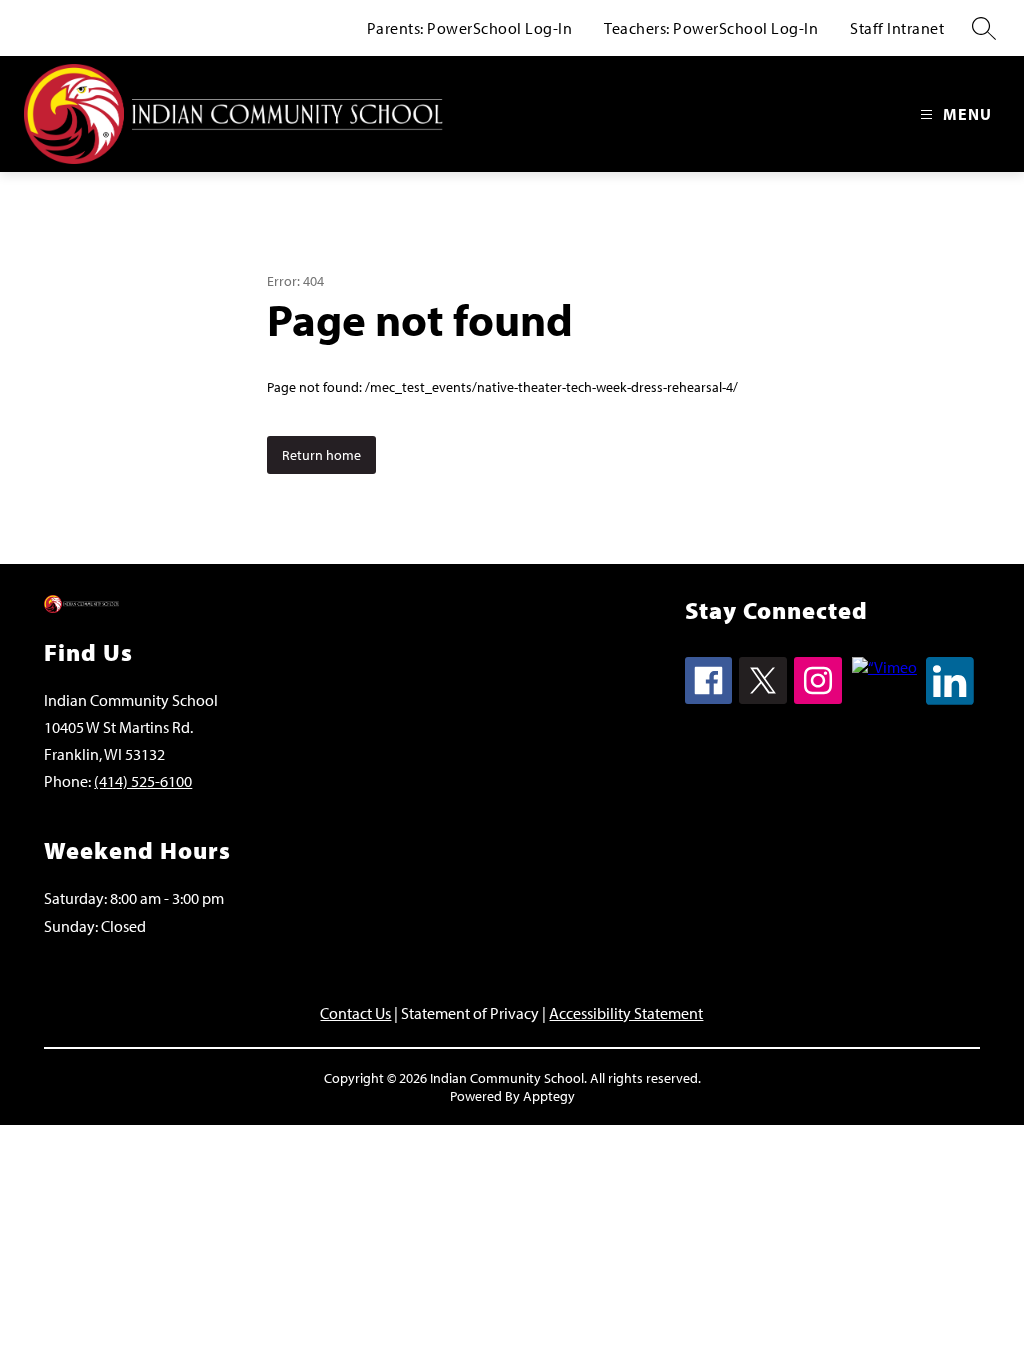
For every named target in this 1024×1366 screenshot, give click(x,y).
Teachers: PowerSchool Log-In (711, 28)
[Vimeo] (884, 667)
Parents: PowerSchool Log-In (470, 28)
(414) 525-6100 (143, 781)
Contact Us (355, 1013)
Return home (321, 455)
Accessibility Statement (626, 1013)
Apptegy (549, 1096)
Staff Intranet (897, 28)
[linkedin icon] (950, 699)
